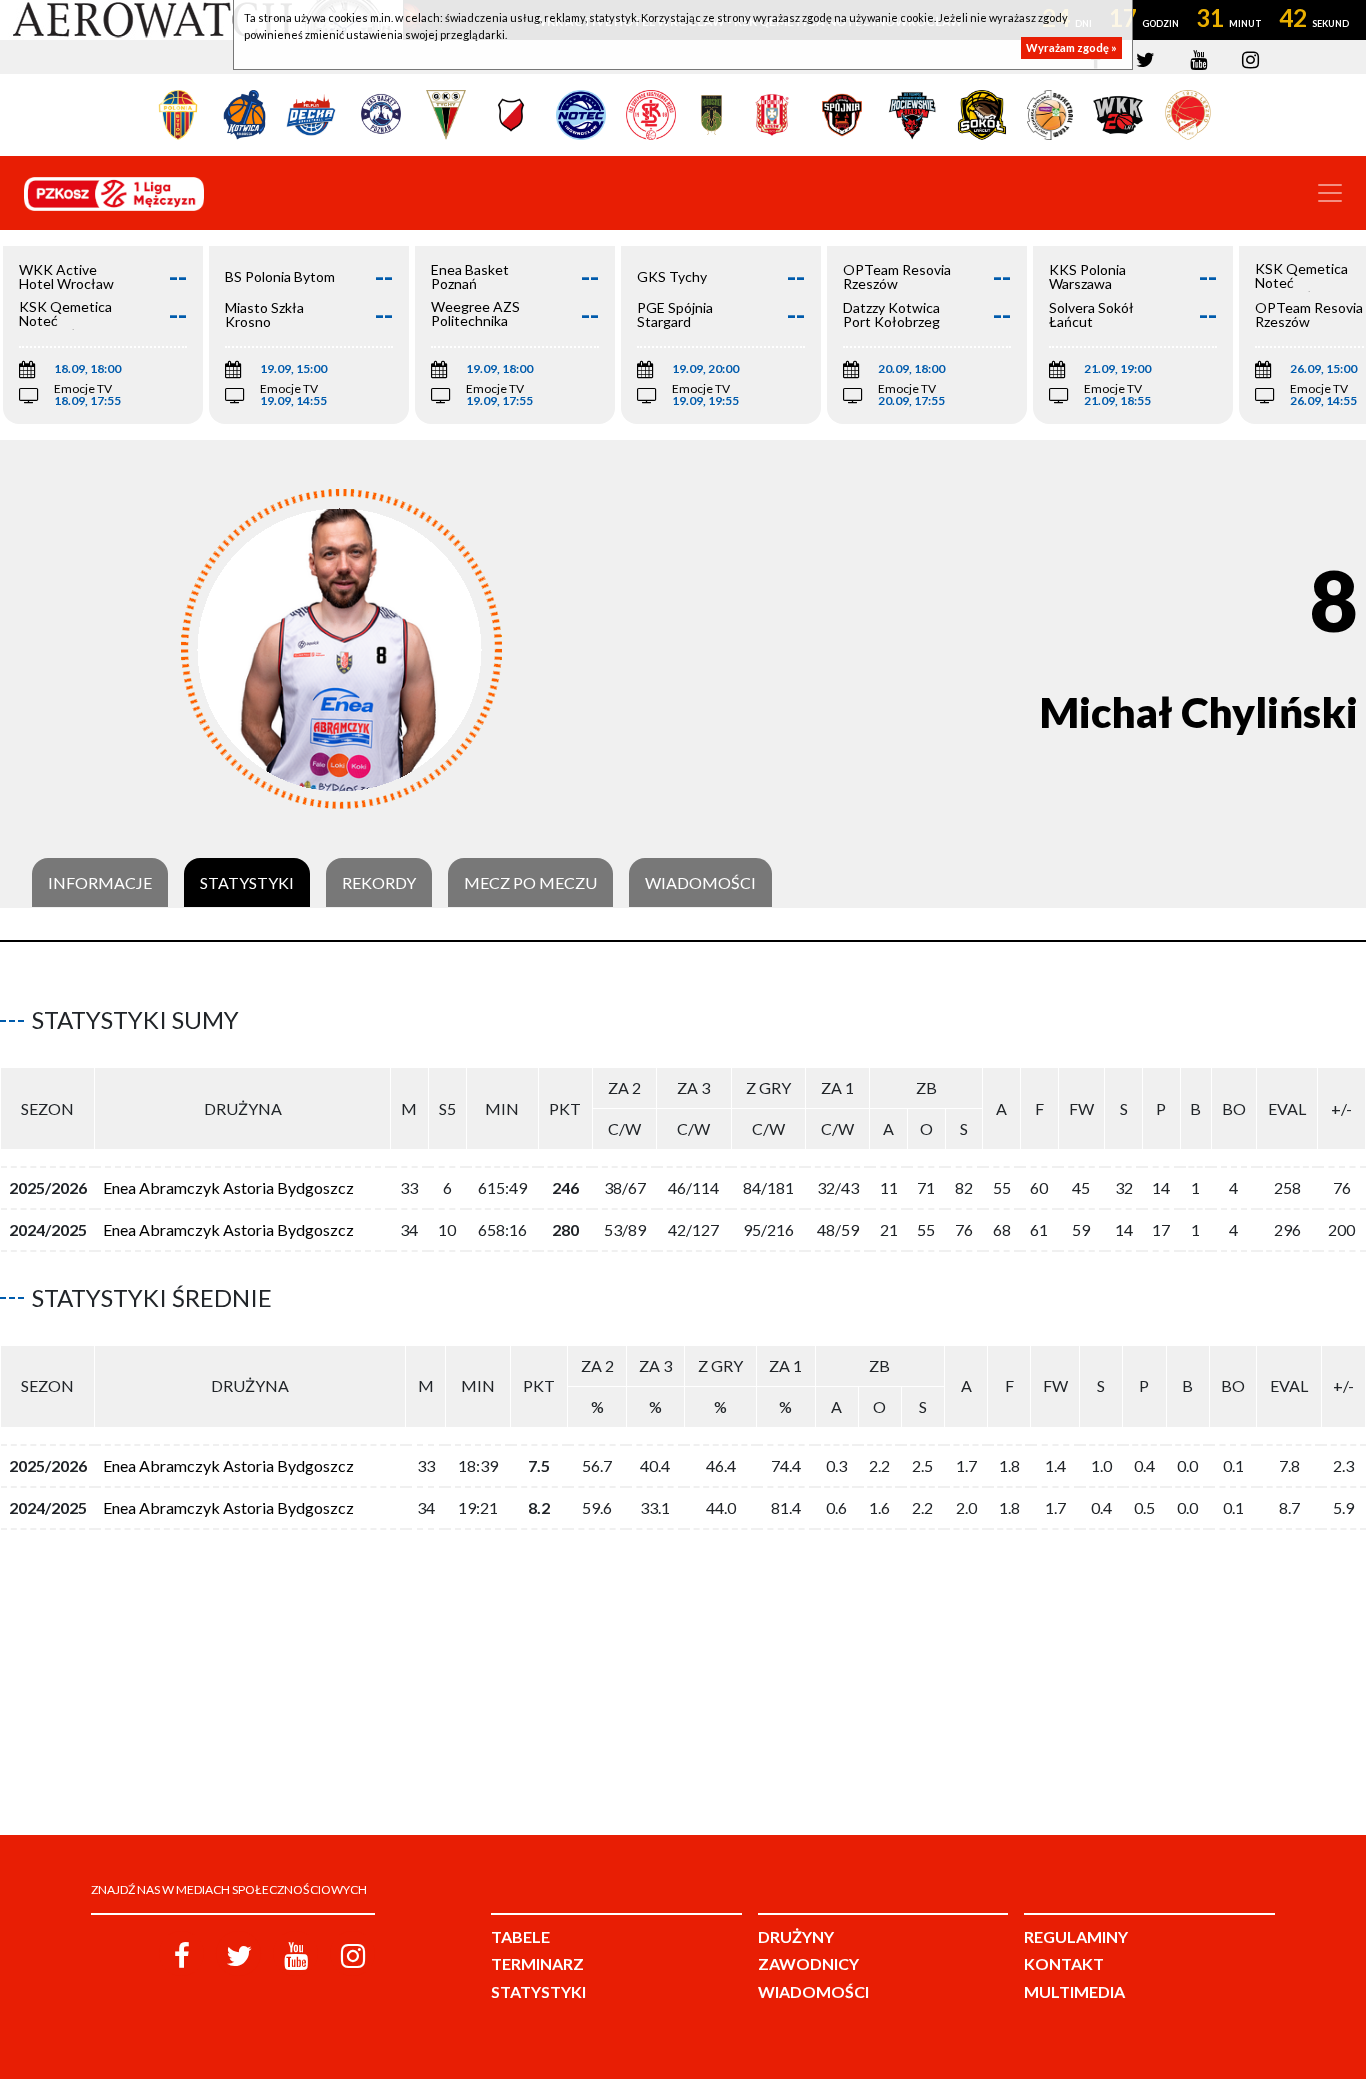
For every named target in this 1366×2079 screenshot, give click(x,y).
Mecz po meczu (530, 883)
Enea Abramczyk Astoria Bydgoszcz (228, 1187)
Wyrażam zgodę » (1071, 47)
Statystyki (247, 883)
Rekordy (379, 883)
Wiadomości (700, 883)
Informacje (100, 883)
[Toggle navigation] (1330, 193)
